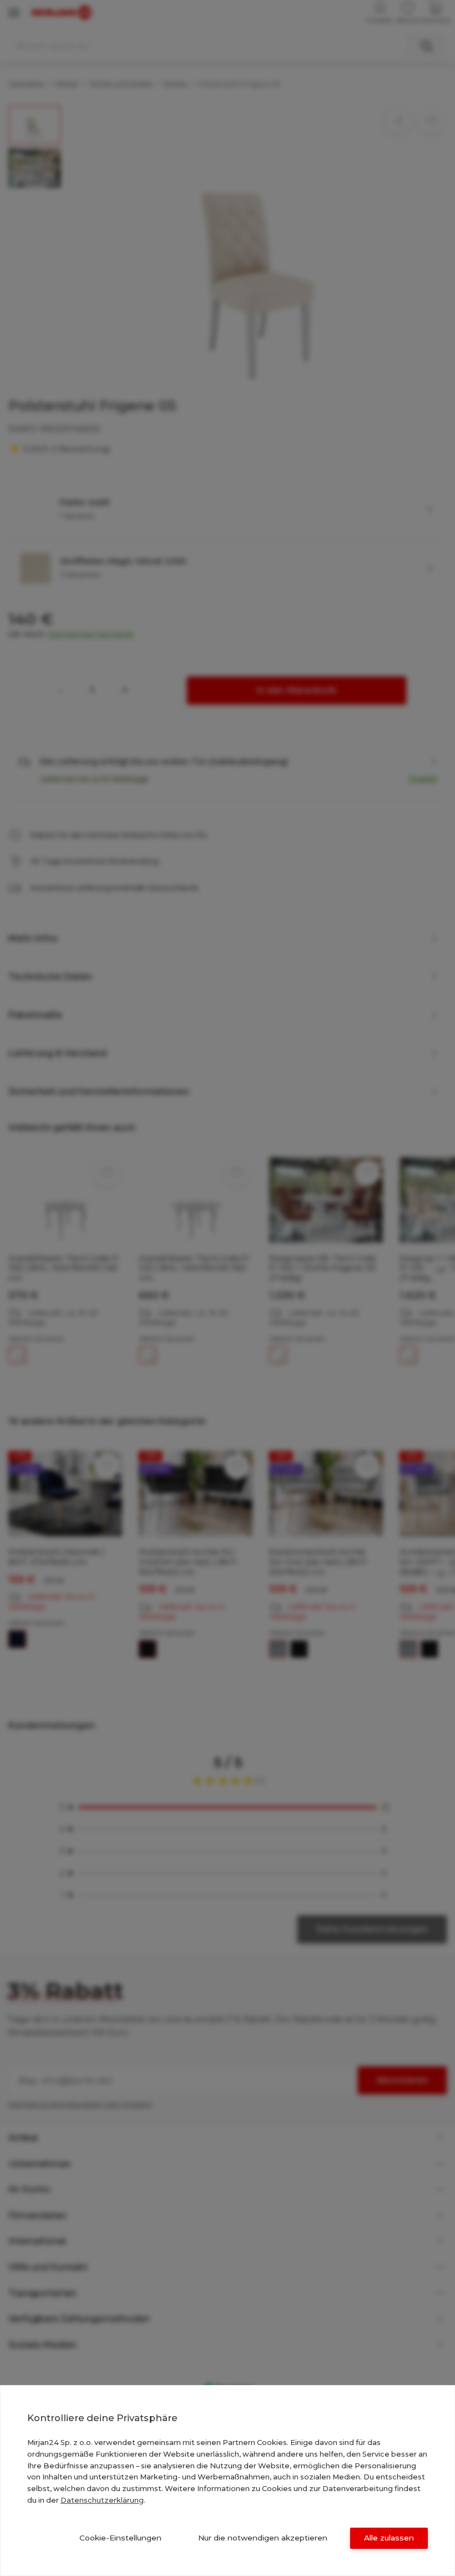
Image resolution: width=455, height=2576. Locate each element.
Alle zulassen (389, 2538)
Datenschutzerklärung (102, 2500)
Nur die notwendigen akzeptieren (263, 2538)
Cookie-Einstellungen (120, 2538)
